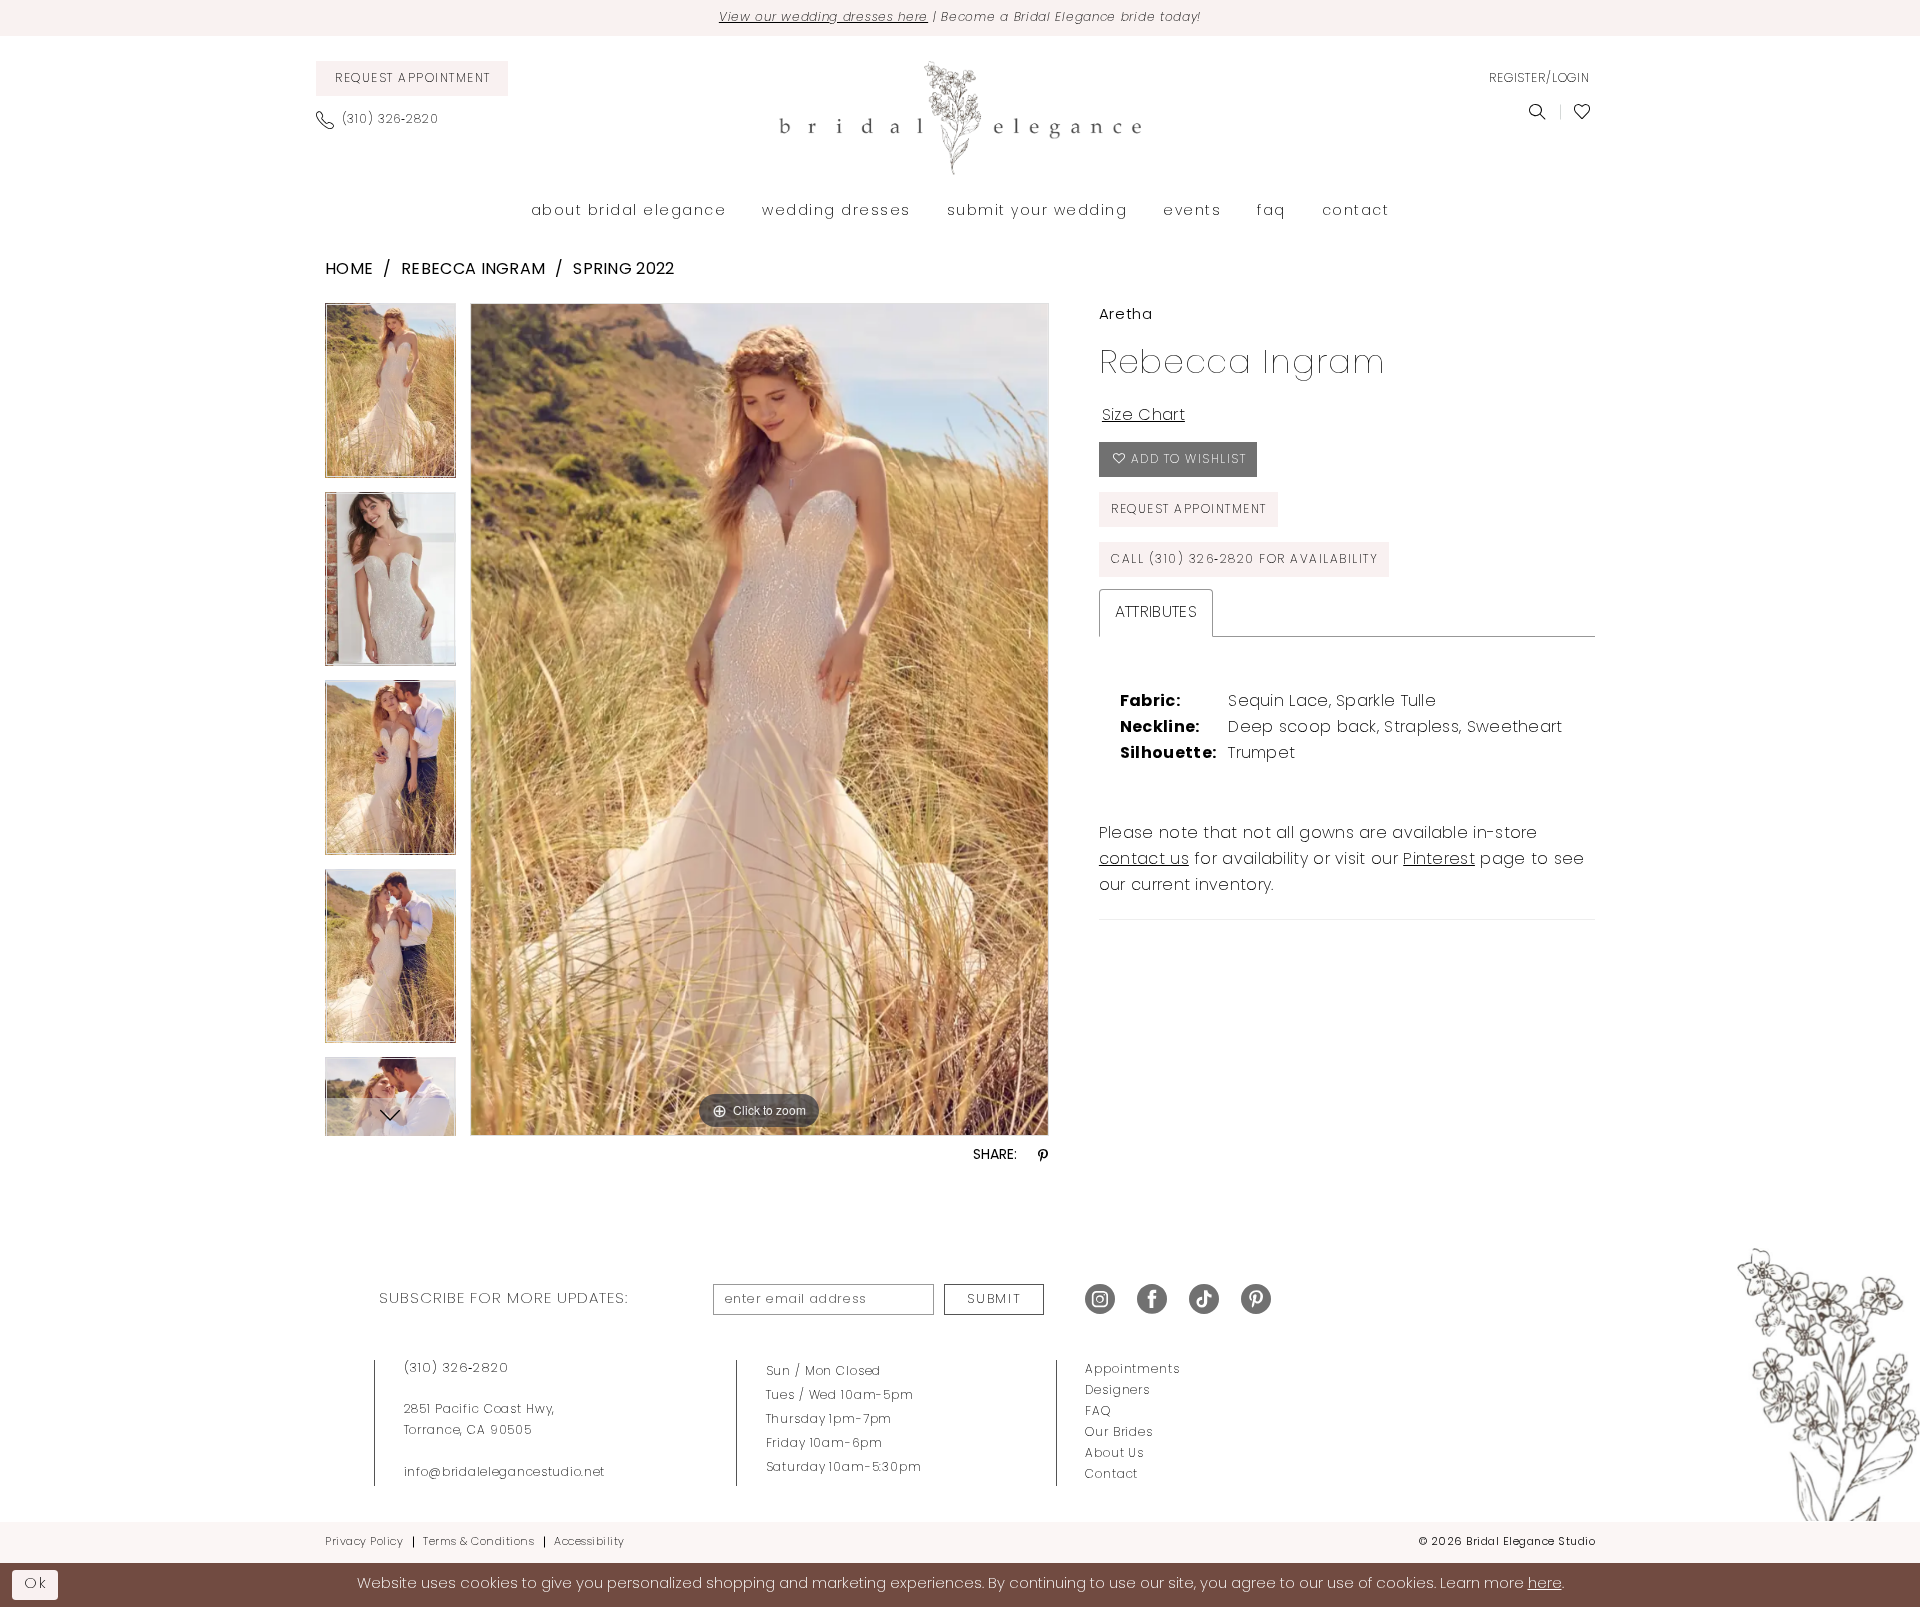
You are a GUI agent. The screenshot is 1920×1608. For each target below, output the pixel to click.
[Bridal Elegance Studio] (960, 118)
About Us (1114, 1454)
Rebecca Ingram (473, 270)
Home (349, 270)
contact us (1144, 860)
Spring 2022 (623, 270)
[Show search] (1537, 112)
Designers (1117, 1391)
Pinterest (1439, 860)
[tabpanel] (390, 397)
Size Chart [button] (1143, 416)
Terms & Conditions (478, 1542)
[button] (1539, 79)
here (1545, 1584)
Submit (994, 1299)
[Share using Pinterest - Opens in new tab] (1043, 1156)
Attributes (1156, 613)
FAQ (1098, 1412)
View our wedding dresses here (823, 18)
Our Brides (1119, 1433)
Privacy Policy (364, 1542)
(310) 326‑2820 (456, 1368)
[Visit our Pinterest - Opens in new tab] (1256, 1299)
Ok (36, 1584)
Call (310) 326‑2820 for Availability (1244, 560)
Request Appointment (1189, 510)
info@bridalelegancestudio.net (505, 1473)
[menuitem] (412, 78)
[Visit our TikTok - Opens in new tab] (1204, 1299)
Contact (1111, 1475)
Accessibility (589, 1542)
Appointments (1132, 1370)
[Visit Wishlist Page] (1582, 112)
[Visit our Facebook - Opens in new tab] (1152, 1299)
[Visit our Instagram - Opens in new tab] (1100, 1299)
